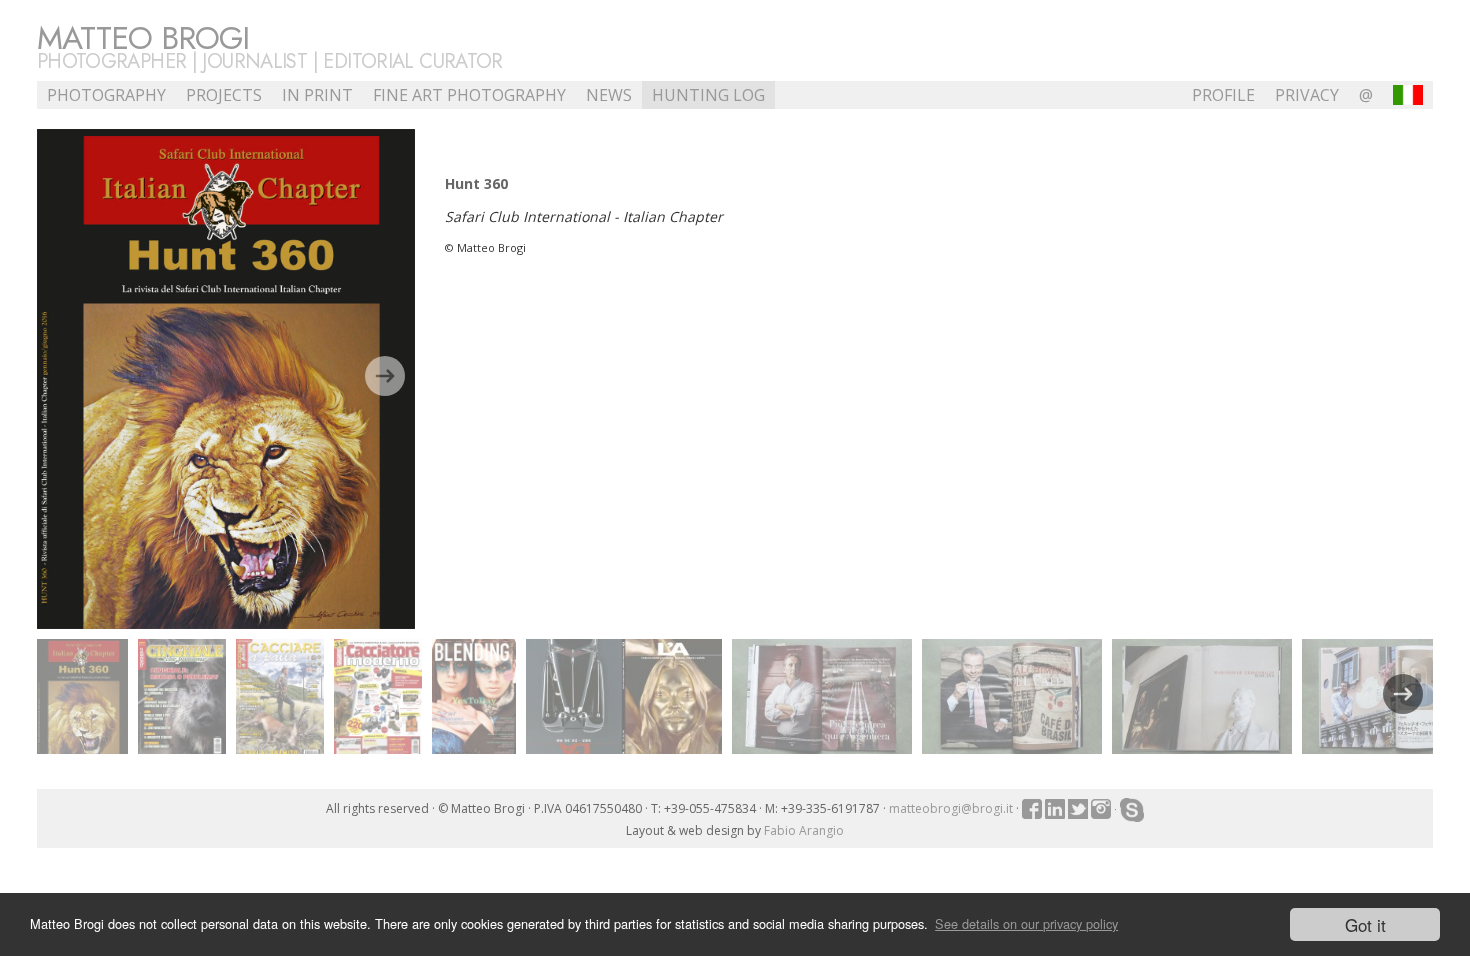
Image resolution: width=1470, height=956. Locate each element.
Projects (224, 95)
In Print (317, 95)
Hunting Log (708, 95)
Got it (1365, 924)
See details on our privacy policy (1026, 923)
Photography (106, 95)
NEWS (609, 95)
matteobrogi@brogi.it (951, 808)
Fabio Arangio (804, 830)
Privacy (1307, 95)
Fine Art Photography (469, 95)
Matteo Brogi (143, 38)
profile (1223, 95)
